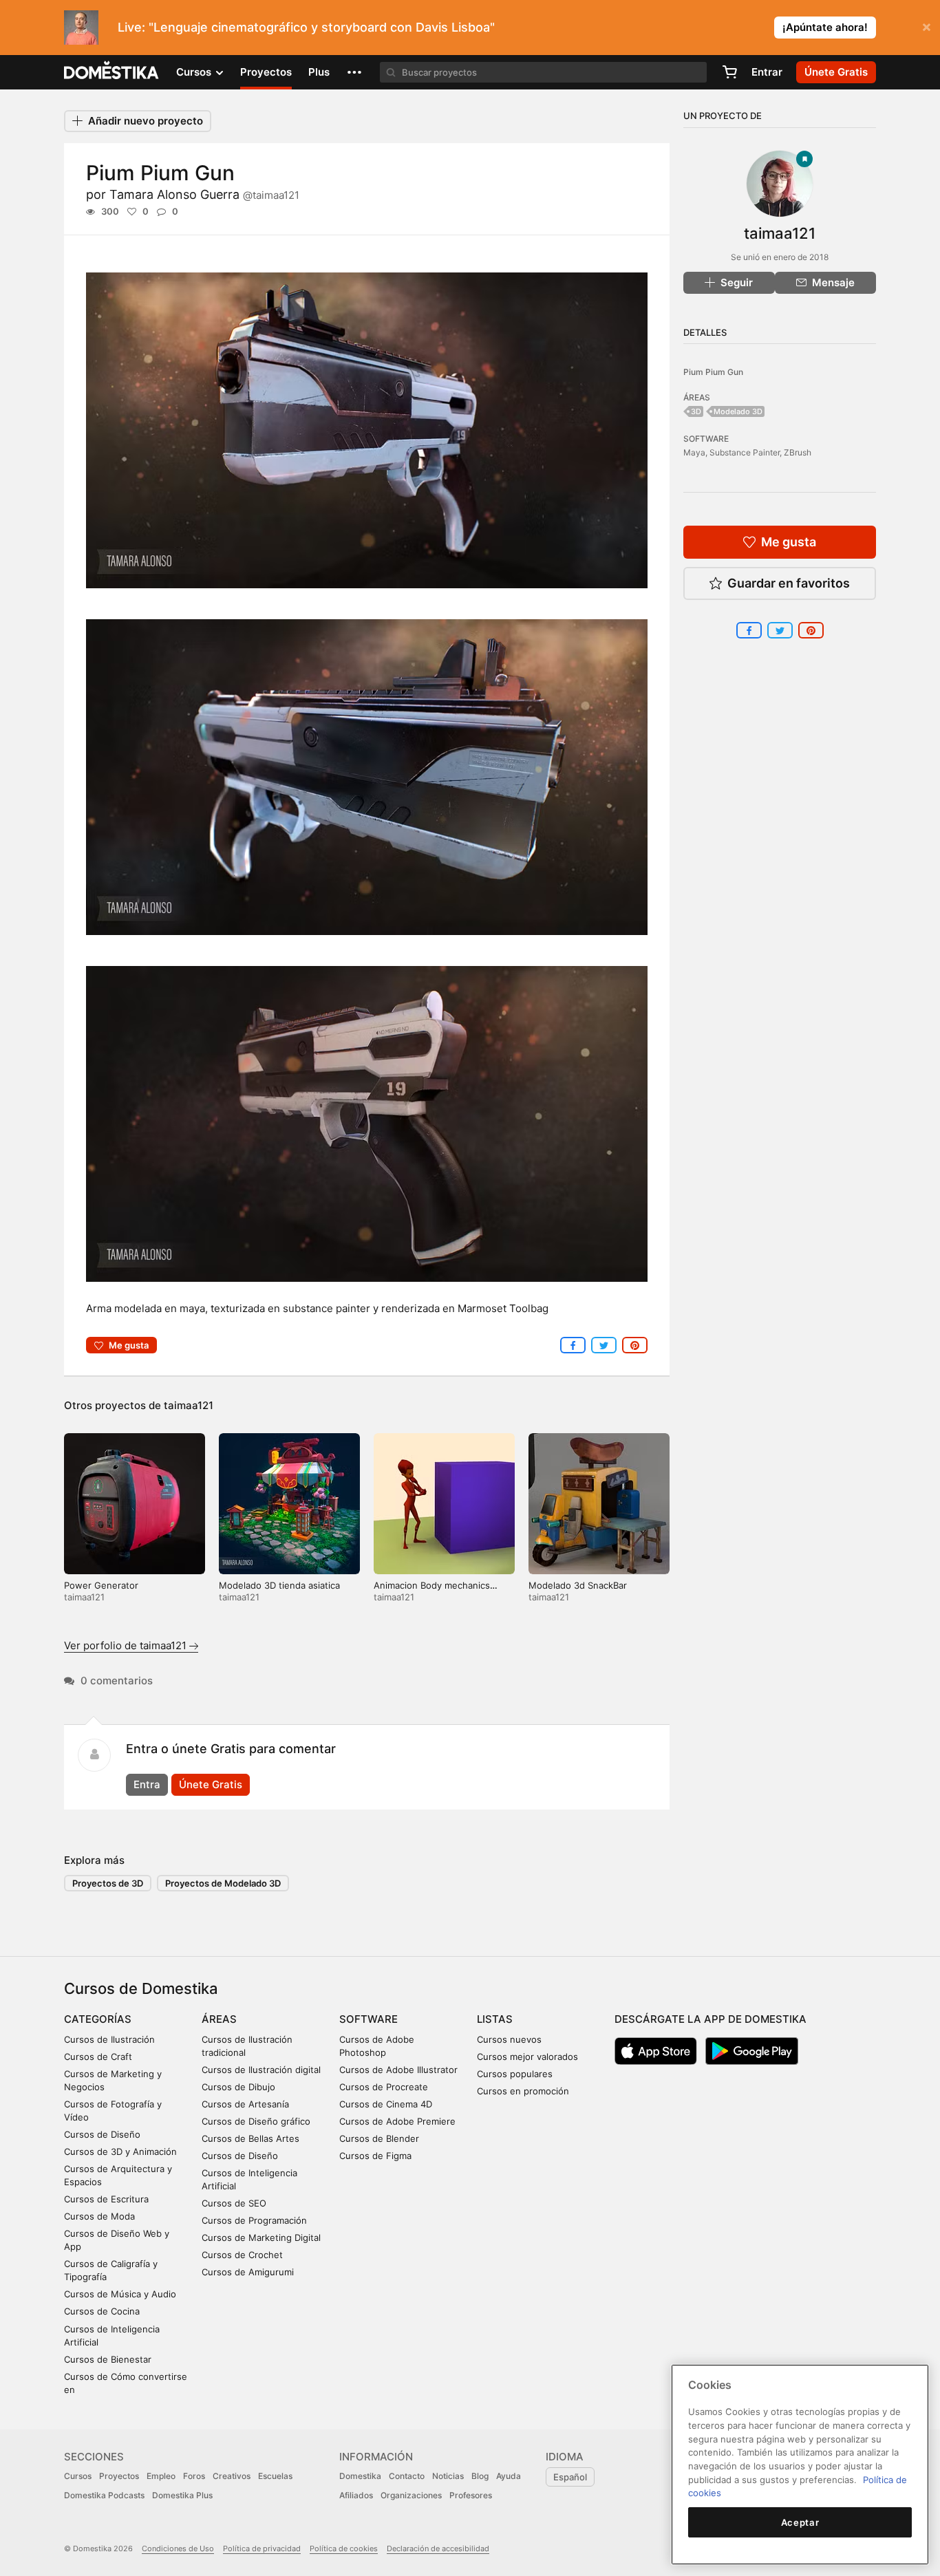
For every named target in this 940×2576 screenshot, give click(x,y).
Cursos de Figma (375, 2156)
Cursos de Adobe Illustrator (398, 2070)
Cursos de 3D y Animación (120, 2151)
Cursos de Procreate (384, 2087)
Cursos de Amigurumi (248, 2272)
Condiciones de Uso (178, 2548)
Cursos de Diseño (102, 2134)
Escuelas (275, 2476)
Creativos (232, 2476)
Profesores (471, 2495)
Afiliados (356, 2495)
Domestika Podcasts (104, 2495)
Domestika (360, 2476)
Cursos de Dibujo (238, 2087)
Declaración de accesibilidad (438, 2548)
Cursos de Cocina (102, 2311)
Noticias (448, 2476)
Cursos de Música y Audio (120, 2294)
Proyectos (266, 72)
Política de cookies (344, 2548)
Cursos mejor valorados (527, 2057)
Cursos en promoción (523, 2091)
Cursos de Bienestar (108, 2359)
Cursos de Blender (379, 2138)
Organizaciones (411, 2495)
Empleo (161, 2476)
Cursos (78, 2476)
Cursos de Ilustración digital (261, 2070)
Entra (147, 1784)
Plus (319, 72)
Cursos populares (515, 2074)
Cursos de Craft (98, 2057)
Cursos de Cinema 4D (386, 2104)
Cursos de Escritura (106, 2199)
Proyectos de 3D (108, 1883)
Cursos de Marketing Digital (261, 2237)
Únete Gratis (211, 1784)
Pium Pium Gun (713, 372)
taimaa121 (189, 1405)
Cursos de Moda (99, 2216)
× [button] (927, 26)
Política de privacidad (262, 2548)
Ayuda (509, 2476)
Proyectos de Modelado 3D (223, 1883)
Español (570, 2477)
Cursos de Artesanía (245, 2104)
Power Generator (101, 1585)
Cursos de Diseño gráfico (256, 2121)
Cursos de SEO (234, 2203)
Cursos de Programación (254, 2220)
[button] (354, 72)
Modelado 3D (738, 411)
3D (696, 411)
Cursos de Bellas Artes (250, 2138)
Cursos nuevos (509, 2039)
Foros (194, 2476)
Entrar (767, 72)
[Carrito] (729, 72)
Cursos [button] (195, 72)
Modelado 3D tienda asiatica (279, 1585)
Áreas (219, 2019)
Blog (480, 2476)
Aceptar (800, 2522)
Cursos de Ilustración (109, 2039)
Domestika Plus (182, 2495)
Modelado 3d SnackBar (578, 1585)
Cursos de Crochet (242, 2255)
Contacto (407, 2476)
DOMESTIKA (112, 72)
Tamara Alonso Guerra (204, 194)
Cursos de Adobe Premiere (397, 2121)
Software (368, 2019)
